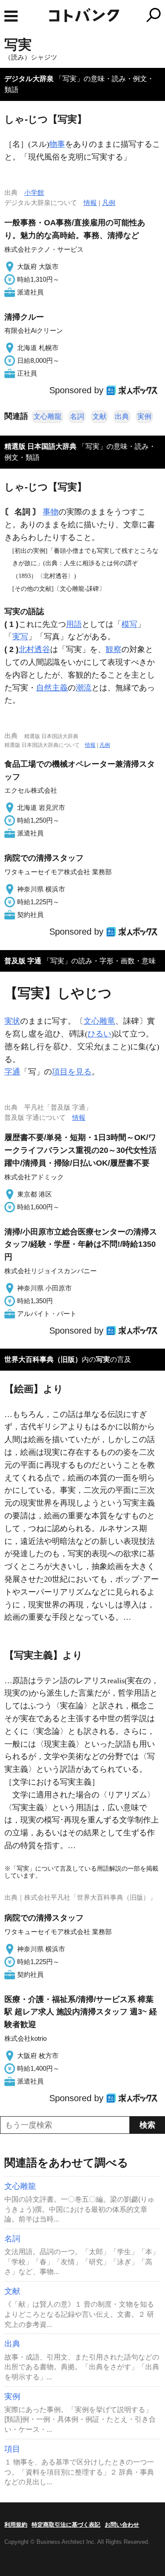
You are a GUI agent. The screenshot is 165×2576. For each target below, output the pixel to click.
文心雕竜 (99, 1021)
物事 (57, 144)
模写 (129, 624)
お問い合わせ (122, 2525)
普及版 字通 (23, 961)
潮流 (84, 688)
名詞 (77, 416)
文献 (99, 416)
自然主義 (52, 688)
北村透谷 (34, 649)
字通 (12, 1072)
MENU (11, 16)
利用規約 (16, 2525)
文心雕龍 (48, 416)
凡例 (109, 203)
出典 (122, 416)
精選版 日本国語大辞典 (40, 446)
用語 (74, 624)
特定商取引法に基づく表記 (66, 2525)
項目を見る (72, 1072)
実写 (20, 637)
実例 (144, 416)
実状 (12, 1021)
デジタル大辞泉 (29, 79)
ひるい (99, 1034)
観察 (114, 649)
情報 (90, 203)
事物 (51, 512)
